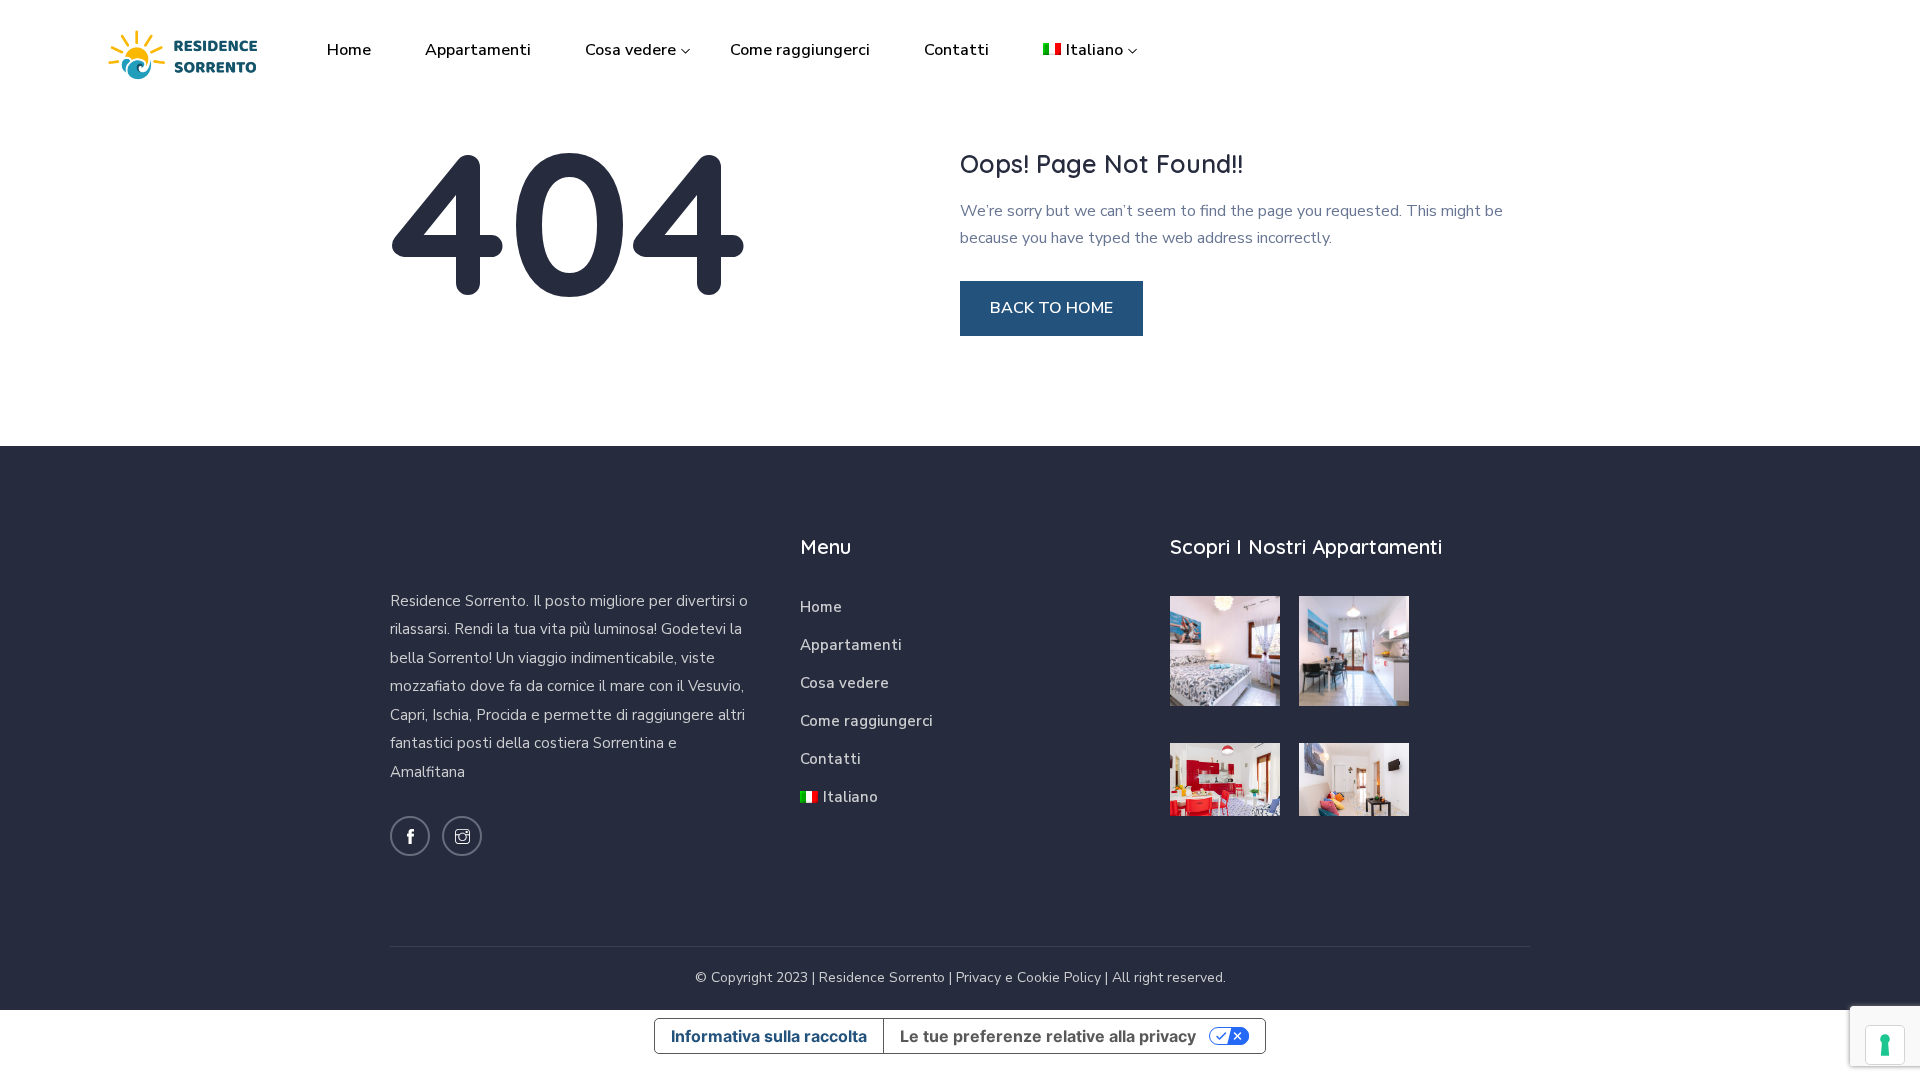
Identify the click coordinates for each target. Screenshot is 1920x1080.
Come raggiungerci (800, 50)
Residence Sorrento (882, 977)
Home (349, 50)
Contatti (956, 50)
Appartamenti (478, 50)
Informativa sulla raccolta (769, 1036)
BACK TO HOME (1051, 308)
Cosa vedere (630, 50)
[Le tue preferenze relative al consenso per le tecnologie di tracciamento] (1885, 1045)
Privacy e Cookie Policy (1028, 977)
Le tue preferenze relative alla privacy (1048, 1036)
